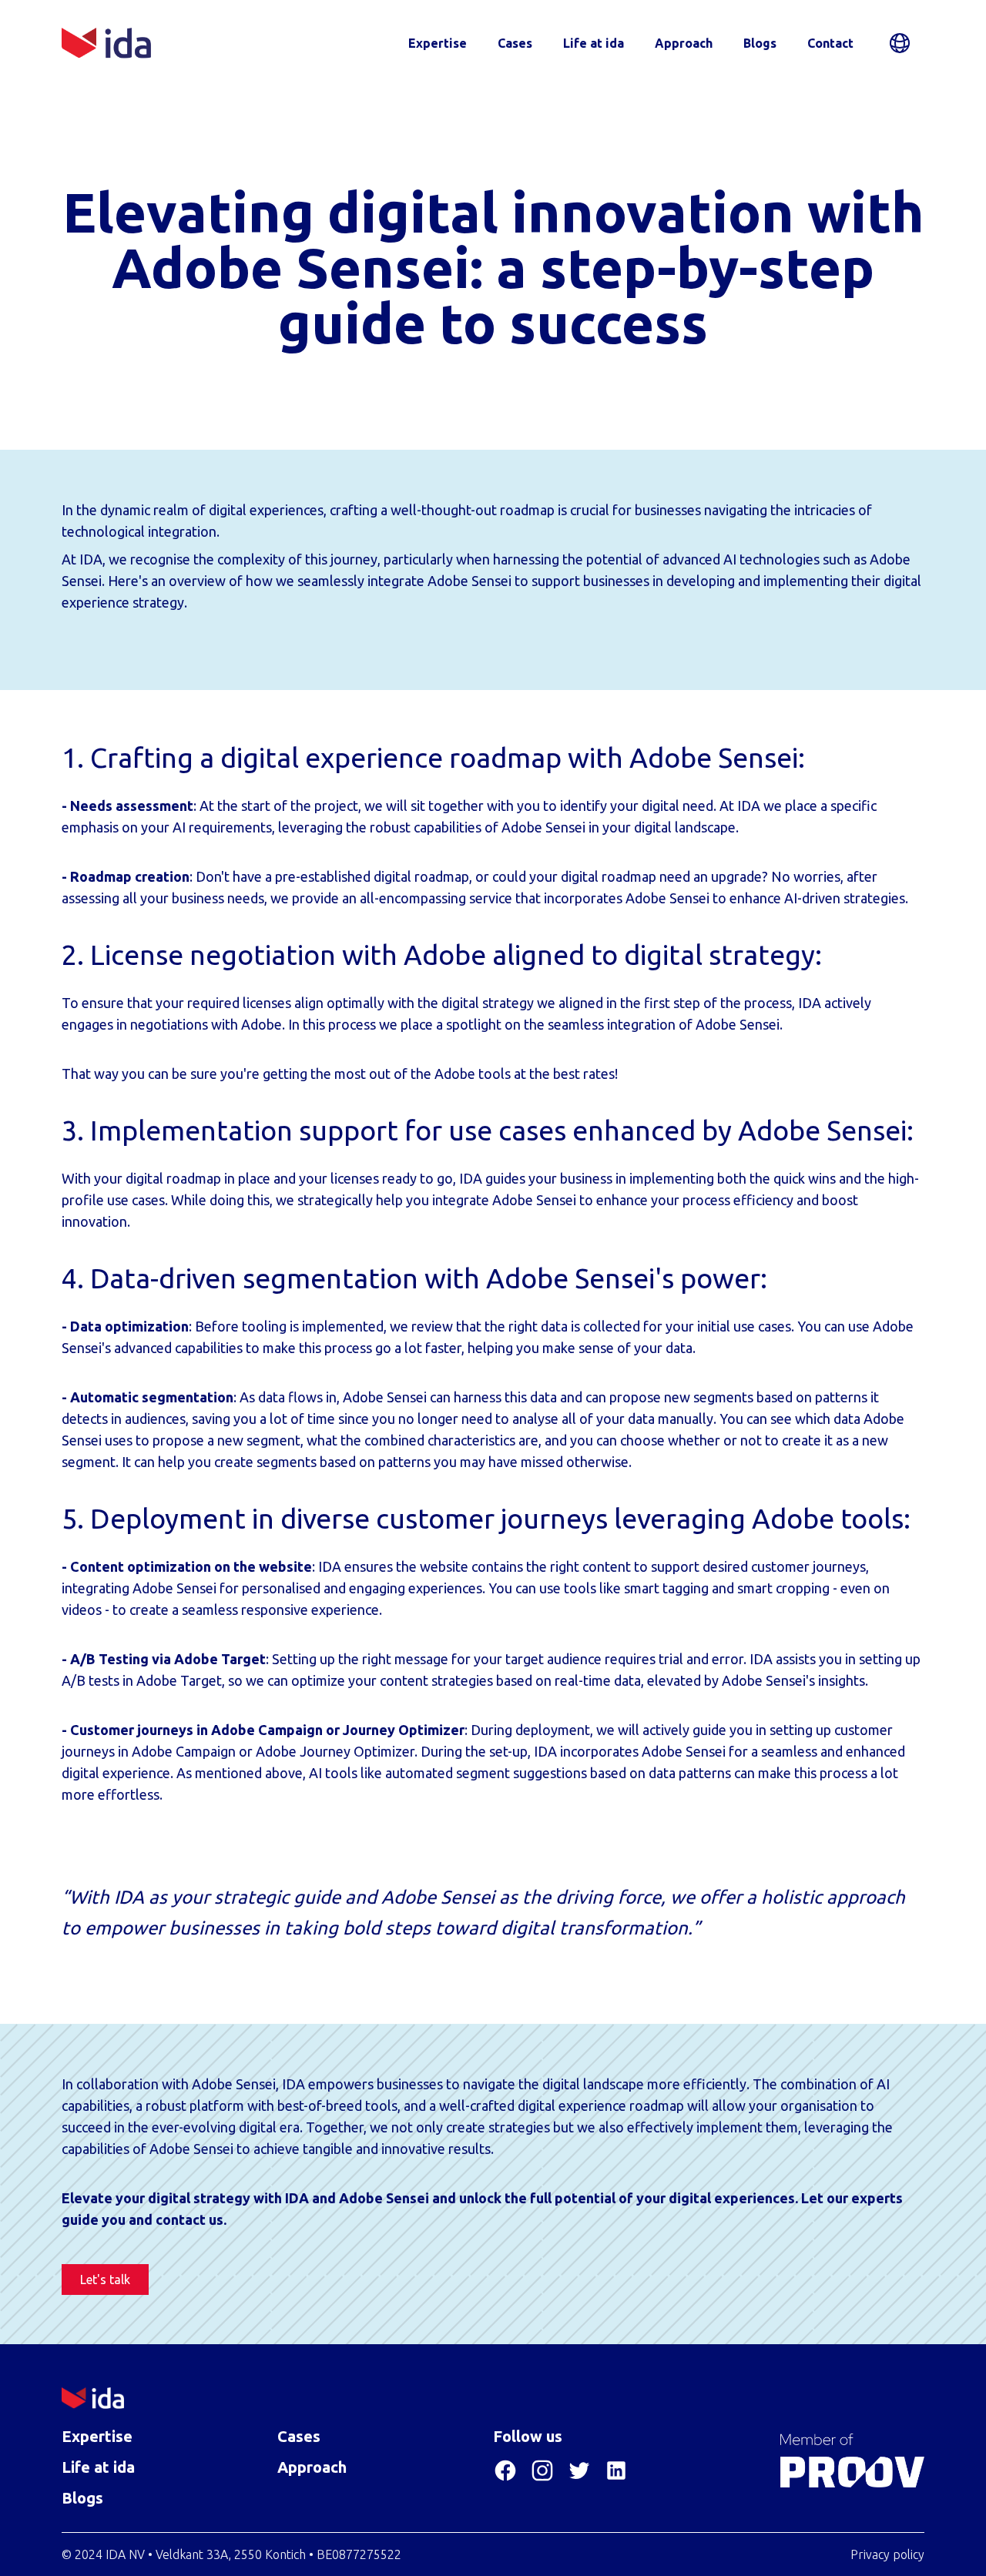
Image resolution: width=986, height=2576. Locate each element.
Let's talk (105, 2280)
